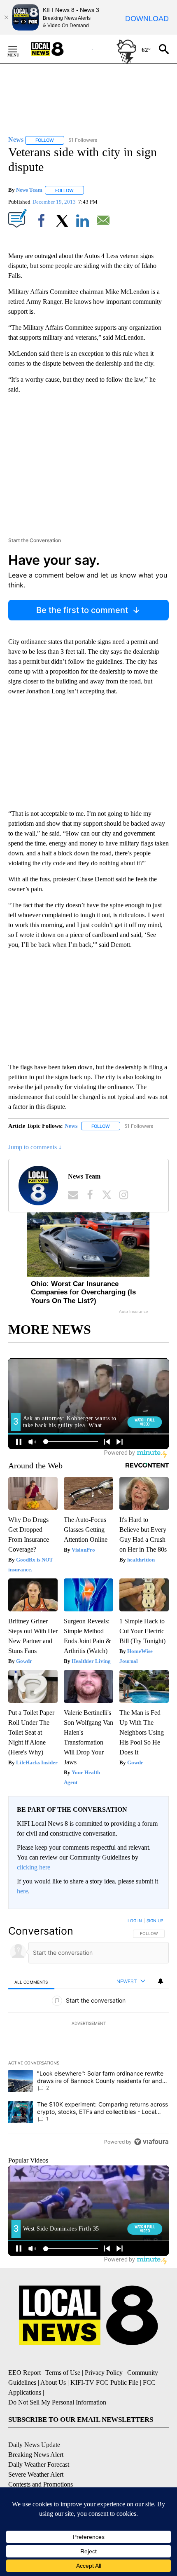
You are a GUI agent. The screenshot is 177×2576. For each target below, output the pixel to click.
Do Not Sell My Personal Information (57, 2402)
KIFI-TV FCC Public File (104, 2382)
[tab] (31, 1982)
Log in (135, 1921)
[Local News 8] (58, 49)
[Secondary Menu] (19, 49)
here (22, 1891)
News (71, 1126)
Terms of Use (63, 2373)
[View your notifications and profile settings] (161, 1981)
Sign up (155, 1921)
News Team (29, 190)
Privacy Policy (104, 2373)
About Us (53, 2382)
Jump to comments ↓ (35, 1147)
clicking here (34, 1867)
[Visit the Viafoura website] (151, 2142)
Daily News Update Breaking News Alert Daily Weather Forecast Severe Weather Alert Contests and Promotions (41, 2464)
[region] (88, 2033)
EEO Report (24, 2373)
